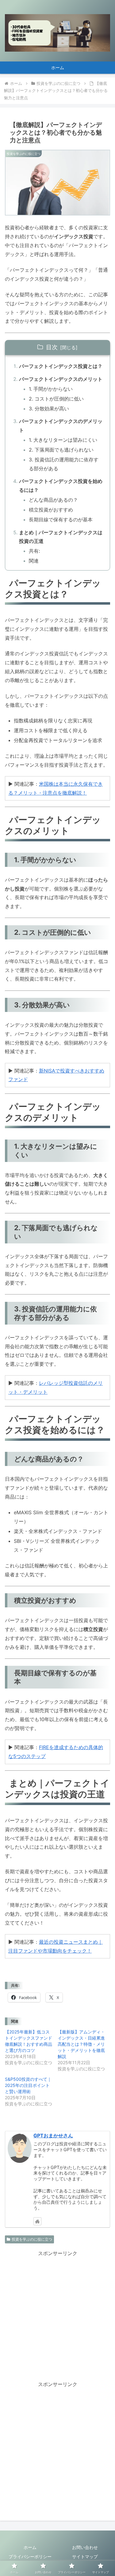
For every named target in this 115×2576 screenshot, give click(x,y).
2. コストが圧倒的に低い (56, 399)
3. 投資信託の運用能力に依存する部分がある (64, 464)
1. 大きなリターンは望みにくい (63, 440)
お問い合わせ (85, 2547)
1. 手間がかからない (51, 389)
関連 (34, 561)
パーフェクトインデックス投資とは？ (61, 366)
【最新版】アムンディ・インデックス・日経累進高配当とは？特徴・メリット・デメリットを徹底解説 (81, 2044)
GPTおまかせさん (53, 2136)
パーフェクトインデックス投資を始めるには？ (61, 486)
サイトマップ (85, 2556)
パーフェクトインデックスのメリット (61, 379)
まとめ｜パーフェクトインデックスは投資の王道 (61, 537)
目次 (52, 347)
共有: (34, 551)
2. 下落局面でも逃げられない (61, 450)
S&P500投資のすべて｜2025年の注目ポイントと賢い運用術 (28, 2085)
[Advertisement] (57, 2315)
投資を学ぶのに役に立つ (32, 2239)
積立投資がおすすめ (51, 510)
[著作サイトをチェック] (37, 2221)
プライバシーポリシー (30, 2556)
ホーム (30, 2547)
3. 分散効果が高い (49, 409)
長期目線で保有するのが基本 (61, 520)
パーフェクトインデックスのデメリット (61, 426)
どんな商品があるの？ (53, 500)
